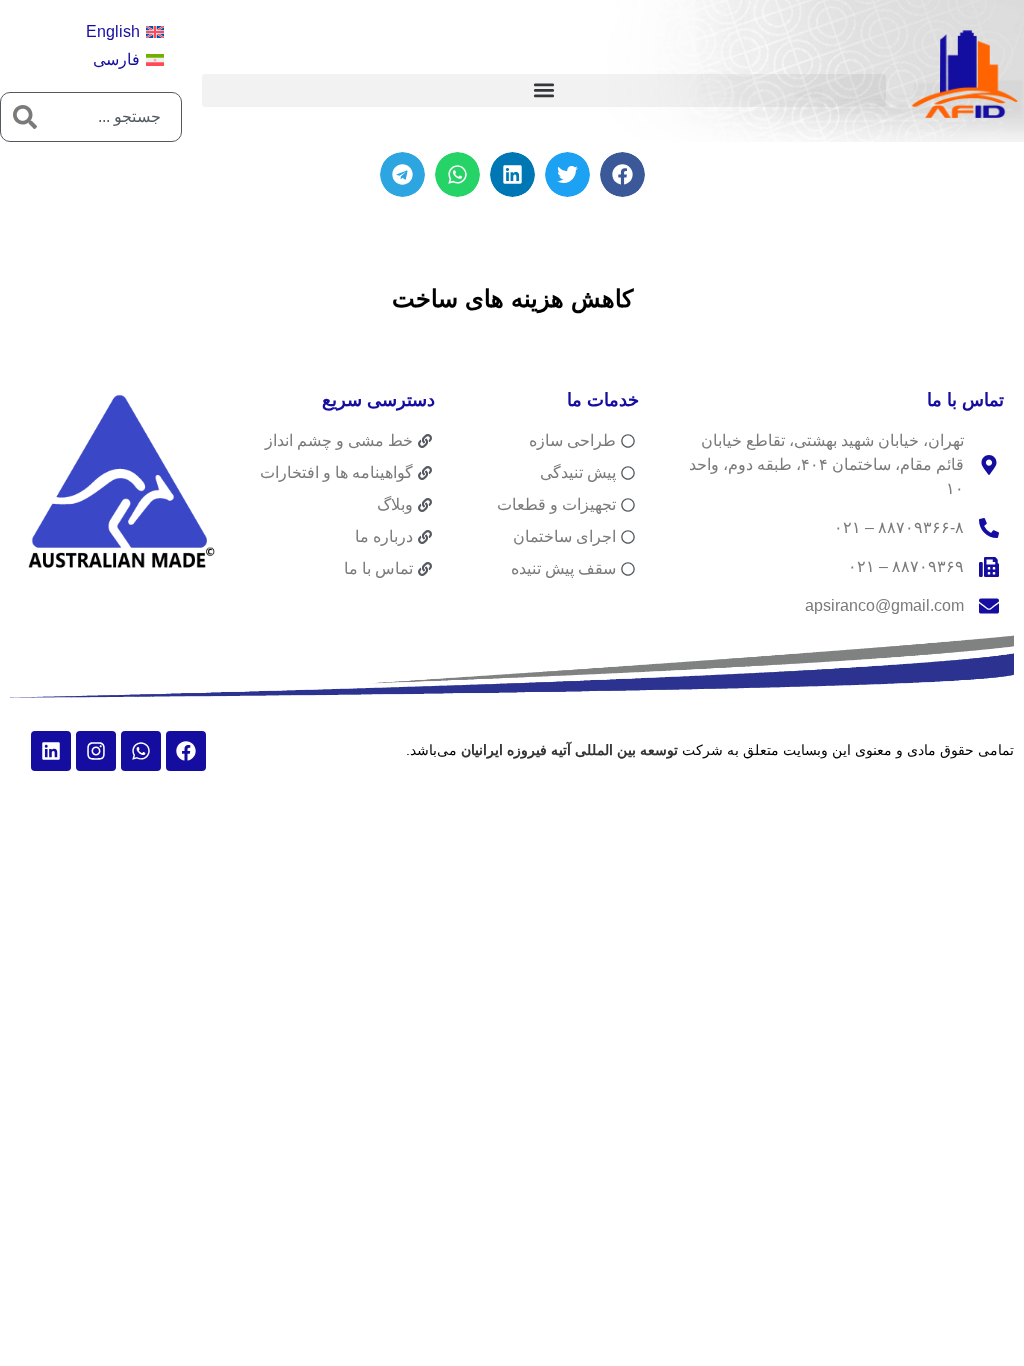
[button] (543, 90)
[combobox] (115, 117)
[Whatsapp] (141, 751)
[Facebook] (186, 751)
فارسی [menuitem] (116, 59)
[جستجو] (25, 117)
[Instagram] (96, 751)
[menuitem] (125, 32)
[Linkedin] (51, 751)
